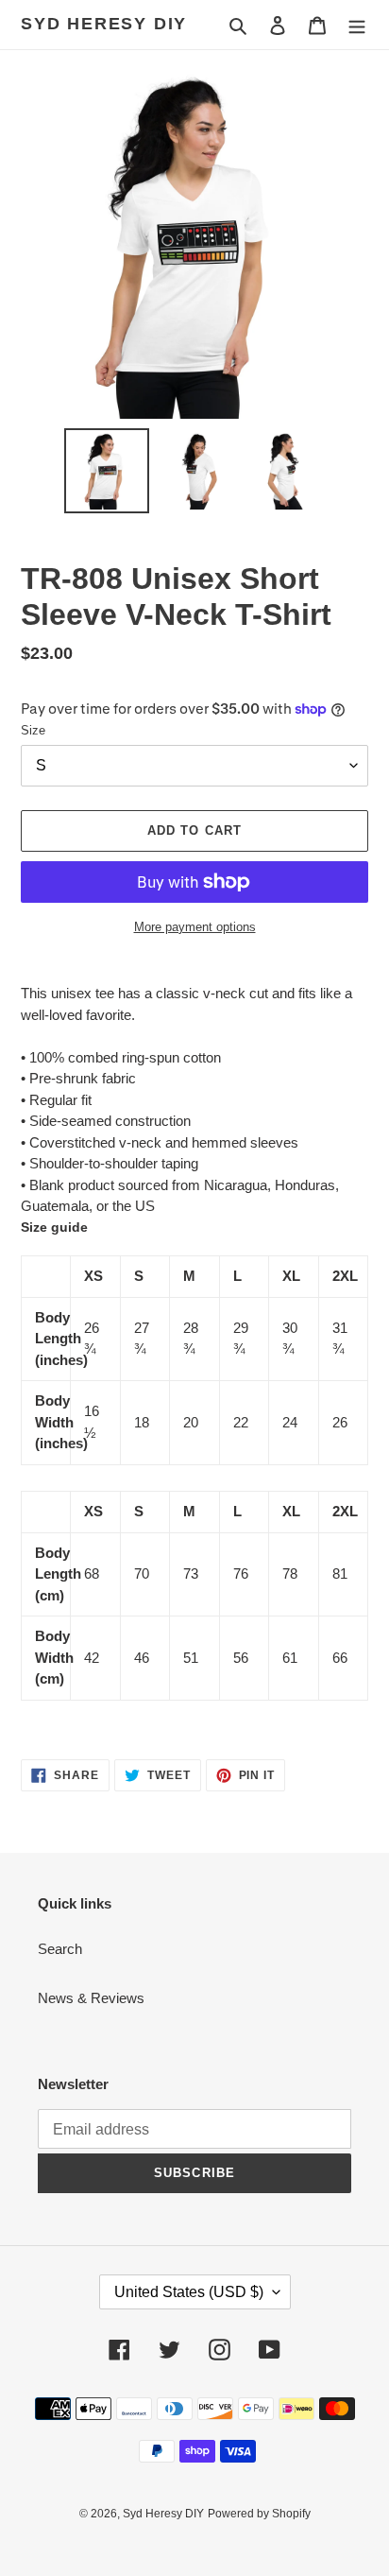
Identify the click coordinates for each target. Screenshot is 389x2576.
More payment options (195, 927)
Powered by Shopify (259, 2514)
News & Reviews (91, 1998)
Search (60, 1949)
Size (33, 730)
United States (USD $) (189, 2292)
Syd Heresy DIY (104, 24)
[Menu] (357, 25)
